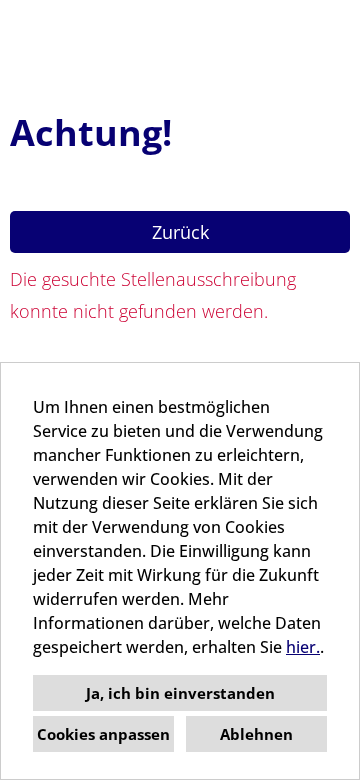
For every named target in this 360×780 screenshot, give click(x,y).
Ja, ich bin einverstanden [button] (180, 693)
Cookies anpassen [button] (103, 734)
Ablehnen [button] (256, 734)
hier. (303, 647)
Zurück (180, 232)
